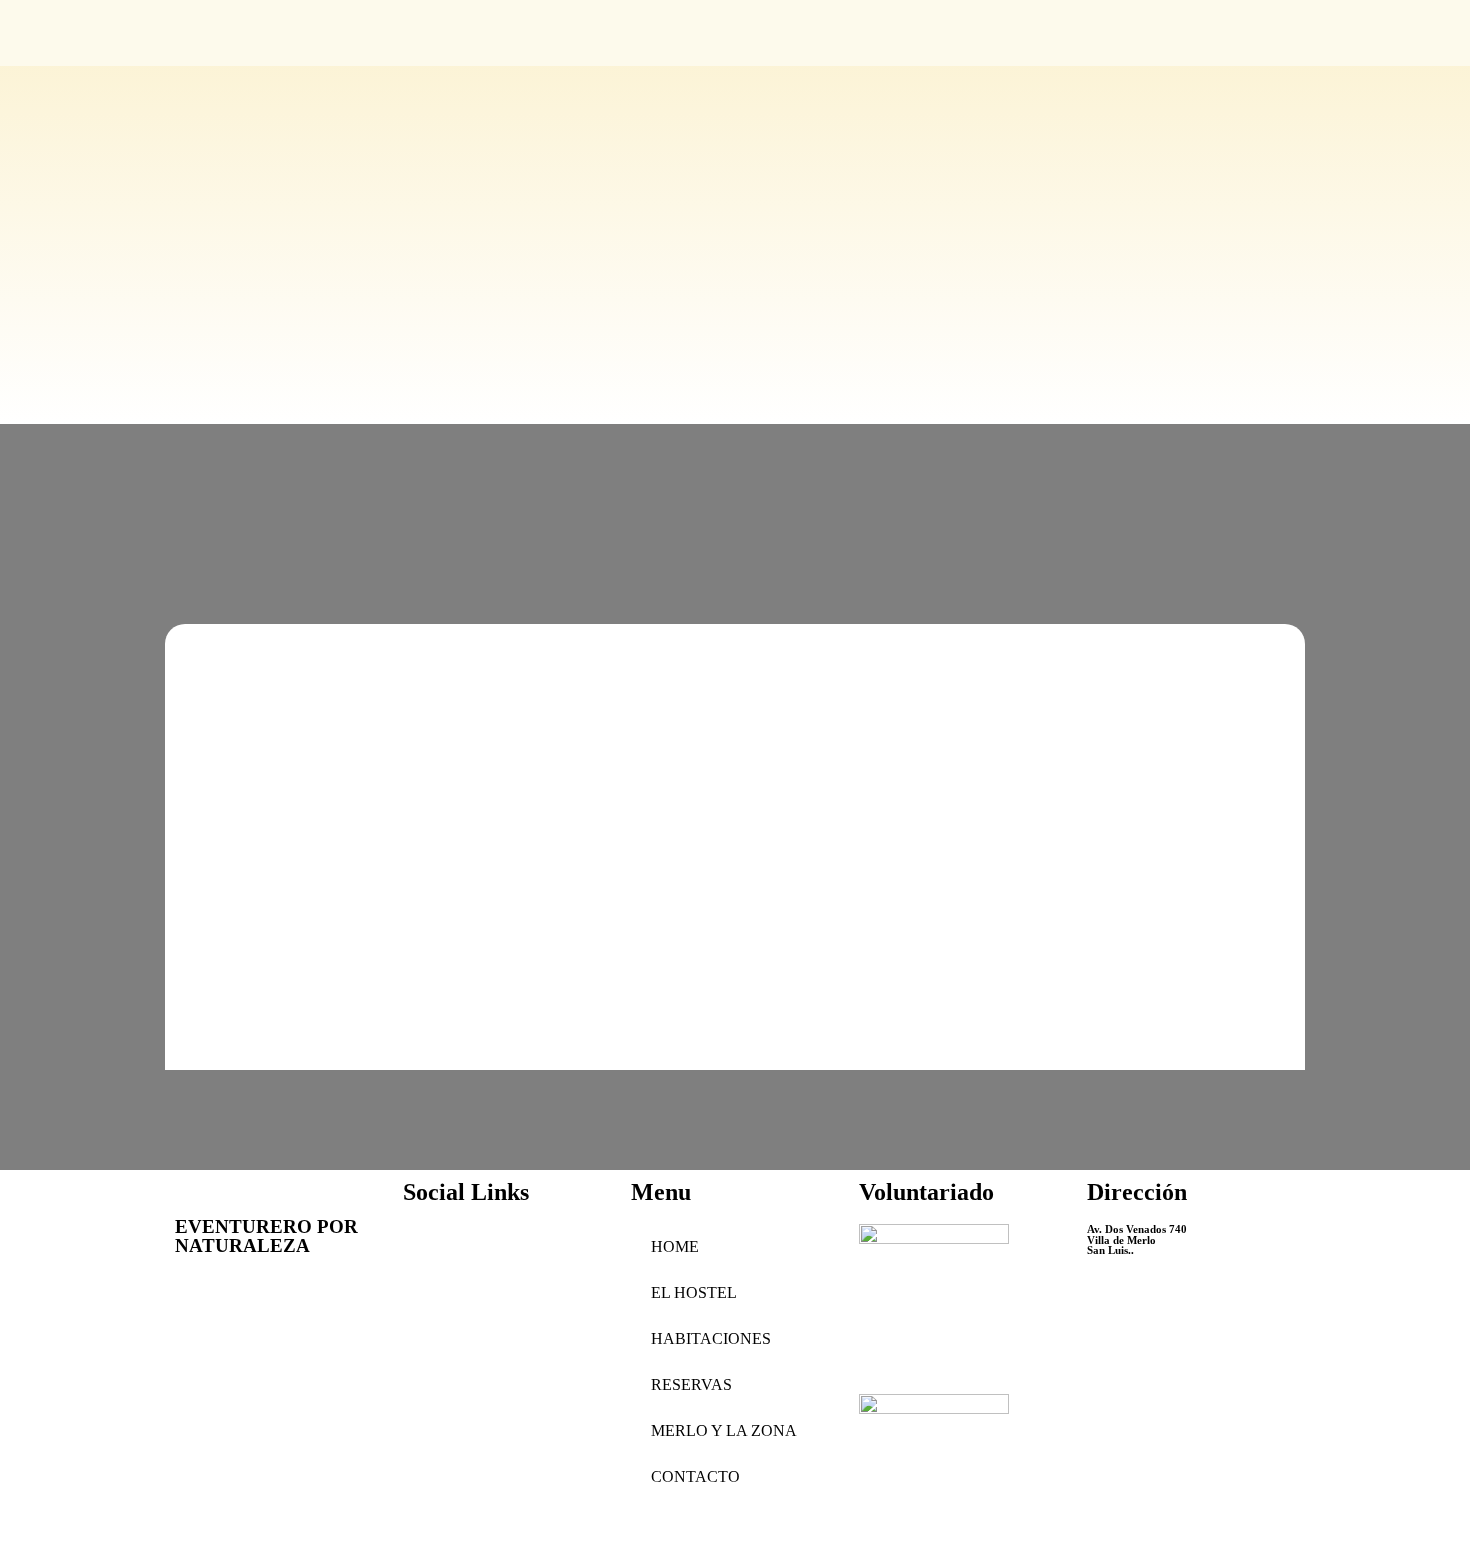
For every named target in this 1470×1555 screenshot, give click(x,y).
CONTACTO (695, 1476)
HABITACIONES (711, 1338)
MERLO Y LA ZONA (724, 1430)
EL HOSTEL (694, 1292)
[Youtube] (428, 1249)
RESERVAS (691, 1384)
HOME (675, 1246)
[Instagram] (482, 1249)
